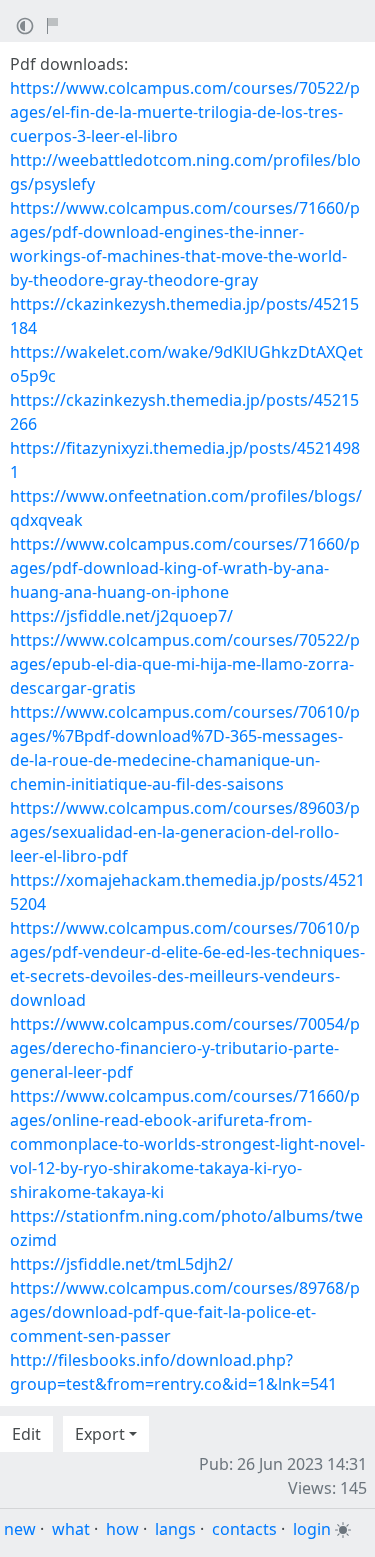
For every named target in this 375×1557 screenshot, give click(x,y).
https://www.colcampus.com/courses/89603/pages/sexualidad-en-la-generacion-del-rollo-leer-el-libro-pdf (185, 832)
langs (175, 1529)
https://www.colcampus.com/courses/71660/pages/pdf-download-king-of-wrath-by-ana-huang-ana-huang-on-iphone (185, 568)
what (71, 1529)
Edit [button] (26, 1434)
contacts (244, 1529)
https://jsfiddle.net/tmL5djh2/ (121, 1264)
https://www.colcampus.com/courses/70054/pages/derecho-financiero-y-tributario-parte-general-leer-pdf (185, 1048)
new (20, 1529)
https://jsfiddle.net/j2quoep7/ (121, 616)
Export (100, 1434)
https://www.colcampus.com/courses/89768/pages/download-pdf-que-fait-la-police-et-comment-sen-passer (185, 1312)
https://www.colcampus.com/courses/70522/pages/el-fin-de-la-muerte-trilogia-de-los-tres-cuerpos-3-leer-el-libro (185, 112)
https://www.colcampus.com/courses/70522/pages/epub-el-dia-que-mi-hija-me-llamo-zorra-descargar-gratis (185, 664)
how (122, 1529)
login (312, 1529)
